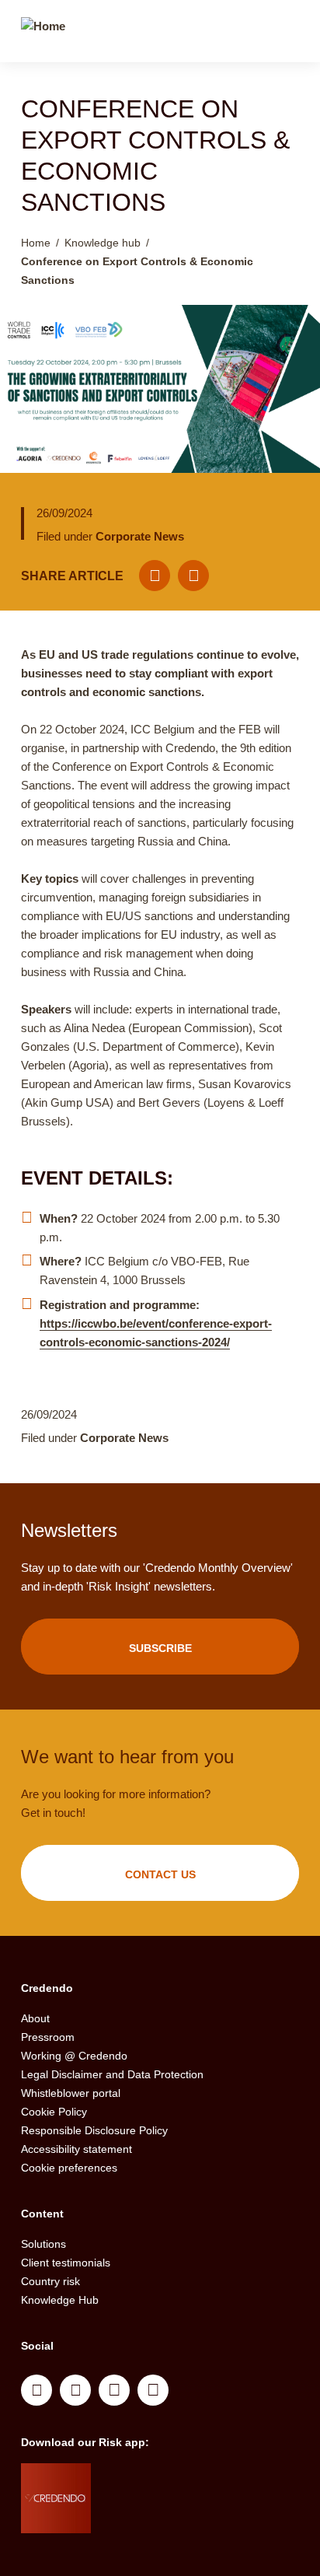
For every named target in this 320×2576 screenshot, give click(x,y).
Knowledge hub (103, 243)
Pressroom (48, 2037)
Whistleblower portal (71, 2093)
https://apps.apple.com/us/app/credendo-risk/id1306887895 (147, 2479)
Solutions (43, 2244)
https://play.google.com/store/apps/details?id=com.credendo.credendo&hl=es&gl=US (153, 2518)
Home (36, 243)
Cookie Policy (54, 2112)
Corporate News (140, 536)
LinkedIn (37, 2390)
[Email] (155, 576)
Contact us (160, 1874)
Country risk (50, 2281)
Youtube (75, 2390)
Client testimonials (66, 2263)
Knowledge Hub (60, 2300)
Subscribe (160, 1648)
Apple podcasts (153, 2390)
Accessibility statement (77, 2149)
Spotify (114, 2390)
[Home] (43, 33)
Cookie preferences (69, 2168)
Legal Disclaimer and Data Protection (112, 2074)
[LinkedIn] (193, 576)
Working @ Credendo (74, 2056)
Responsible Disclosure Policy (94, 2130)
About (35, 2018)
